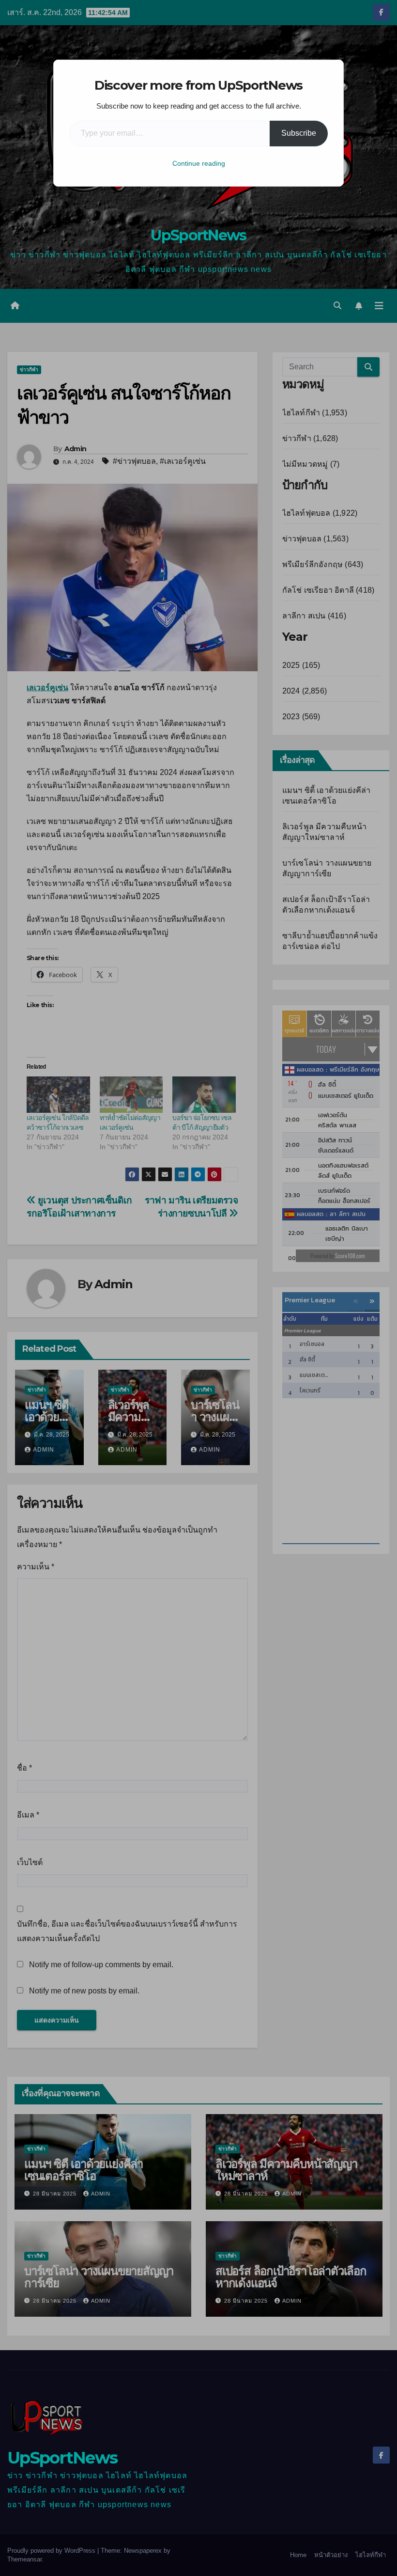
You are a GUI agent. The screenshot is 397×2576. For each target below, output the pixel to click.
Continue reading (199, 163)
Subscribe (299, 133)
